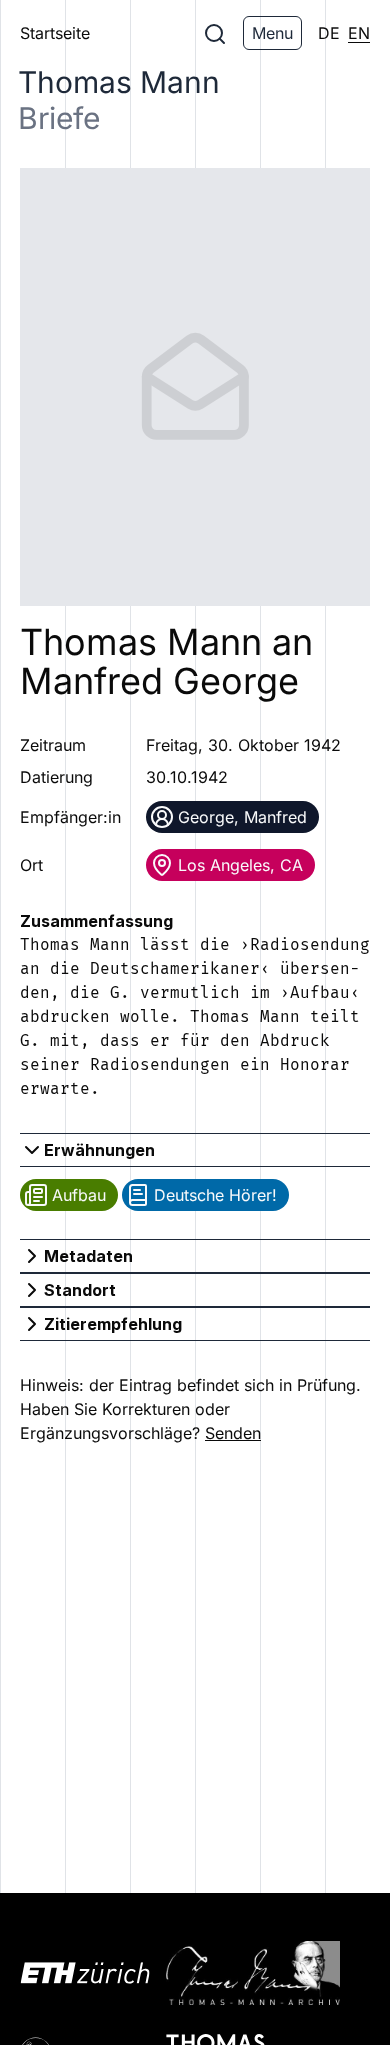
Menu (272, 33)
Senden (233, 1433)
